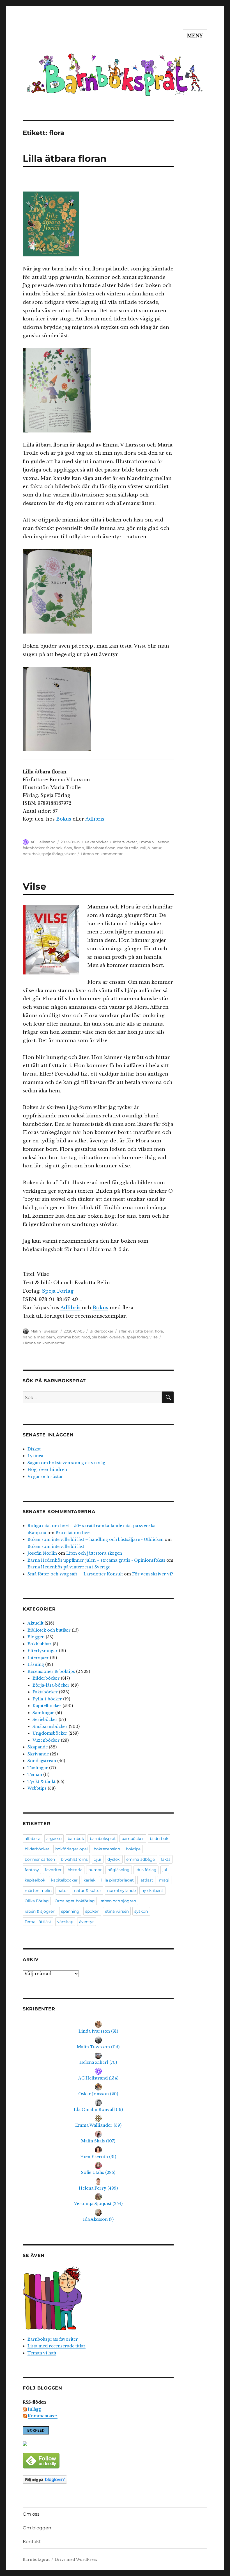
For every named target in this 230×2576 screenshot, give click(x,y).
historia (75, 1870)
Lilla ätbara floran (65, 158)
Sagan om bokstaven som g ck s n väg (66, 1463)
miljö (145, 848)
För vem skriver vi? (153, 1574)
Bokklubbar (40, 1644)
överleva (117, 1337)
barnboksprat (103, 1839)
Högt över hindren (47, 1470)
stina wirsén (117, 1911)
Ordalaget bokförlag (75, 1901)
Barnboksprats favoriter (53, 2339)
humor (95, 1870)
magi (164, 1880)
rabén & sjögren (40, 1911)
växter (70, 854)
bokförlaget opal (72, 1849)
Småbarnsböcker (50, 1727)
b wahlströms (74, 1859)
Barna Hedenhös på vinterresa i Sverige (69, 1567)
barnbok (76, 1839)
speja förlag (52, 854)
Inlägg (34, 2409)
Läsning (36, 1664)
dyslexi (114, 1859)
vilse (154, 1337)
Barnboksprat (36, 2560)
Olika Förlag (37, 1901)
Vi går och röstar (45, 1477)
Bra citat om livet (73, 1533)
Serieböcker (45, 1719)
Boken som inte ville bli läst (56, 1546)
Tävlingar (38, 1768)
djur (98, 1859)
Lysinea (35, 1456)
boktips (133, 1849)
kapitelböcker (64, 1880)
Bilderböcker (101, 1331)
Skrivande (38, 1754)
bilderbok (159, 1839)
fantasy (32, 1870)
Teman (35, 1775)
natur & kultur (88, 1891)
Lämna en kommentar (102, 854)
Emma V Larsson (154, 842)
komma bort (68, 1337)
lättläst (146, 1880)
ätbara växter (125, 842)
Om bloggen (37, 2528)
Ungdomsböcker (50, 1733)
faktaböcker (34, 848)
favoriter (53, 1870)
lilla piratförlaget (118, 1880)
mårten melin (38, 1891)
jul (165, 1870)
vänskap (65, 1922)
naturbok (31, 854)
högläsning (119, 1870)
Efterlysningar (43, 1651)
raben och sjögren (118, 1901)
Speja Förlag (58, 1291)
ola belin (100, 1337)
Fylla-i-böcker (47, 1699)
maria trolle (128, 848)
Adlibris (95, 819)
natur (157, 848)
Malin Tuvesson (45, 1331)
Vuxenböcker (46, 1740)
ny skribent (152, 1891)
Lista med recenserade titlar (57, 2346)
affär (122, 1331)
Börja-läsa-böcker (51, 1685)
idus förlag (146, 1870)
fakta (166, 1859)
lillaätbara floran (101, 848)
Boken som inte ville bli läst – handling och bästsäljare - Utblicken (96, 1539)
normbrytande (121, 1891)
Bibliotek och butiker (49, 1630)
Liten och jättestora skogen (94, 1553)
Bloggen (36, 1637)
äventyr (87, 1922)
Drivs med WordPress (76, 2560)
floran (79, 848)
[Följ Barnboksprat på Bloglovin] (98, 2480)
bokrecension (107, 1849)
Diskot (34, 1449)
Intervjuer (38, 1658)
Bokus (64, 819)
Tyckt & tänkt (42, 1782)
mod (86, 1337)
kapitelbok (35, 1880)
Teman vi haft (42, 2353)
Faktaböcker (96, 842)
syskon (141, 1911)
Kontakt (32, 2542)
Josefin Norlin (42, 1553)
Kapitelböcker (47, 1706)
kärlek (89, 1880)
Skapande (38, 1747)
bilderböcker (37, 1849)
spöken (92, 1911)
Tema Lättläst (38, 1922)
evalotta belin (141, 1331)
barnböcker (133, 1839)
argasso (54, 1839)
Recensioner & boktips (51, 1671)
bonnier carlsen (40, 1859)
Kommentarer (43, 2416)
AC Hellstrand (43, 842)
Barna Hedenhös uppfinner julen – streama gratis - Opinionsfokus (96, 1560)
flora (68, 848)
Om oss (31, 2514)
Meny (195, 36)
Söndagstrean (42, 1761)
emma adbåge (141, 1859)
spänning (70, 1911)
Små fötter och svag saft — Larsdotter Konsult (75, 1574)
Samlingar (43, 1713)
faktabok (54, 848)
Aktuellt (35, 1623)
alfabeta (33, 1839)
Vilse (34, 886)
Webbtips (37, 1788)
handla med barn (39, 1337)
